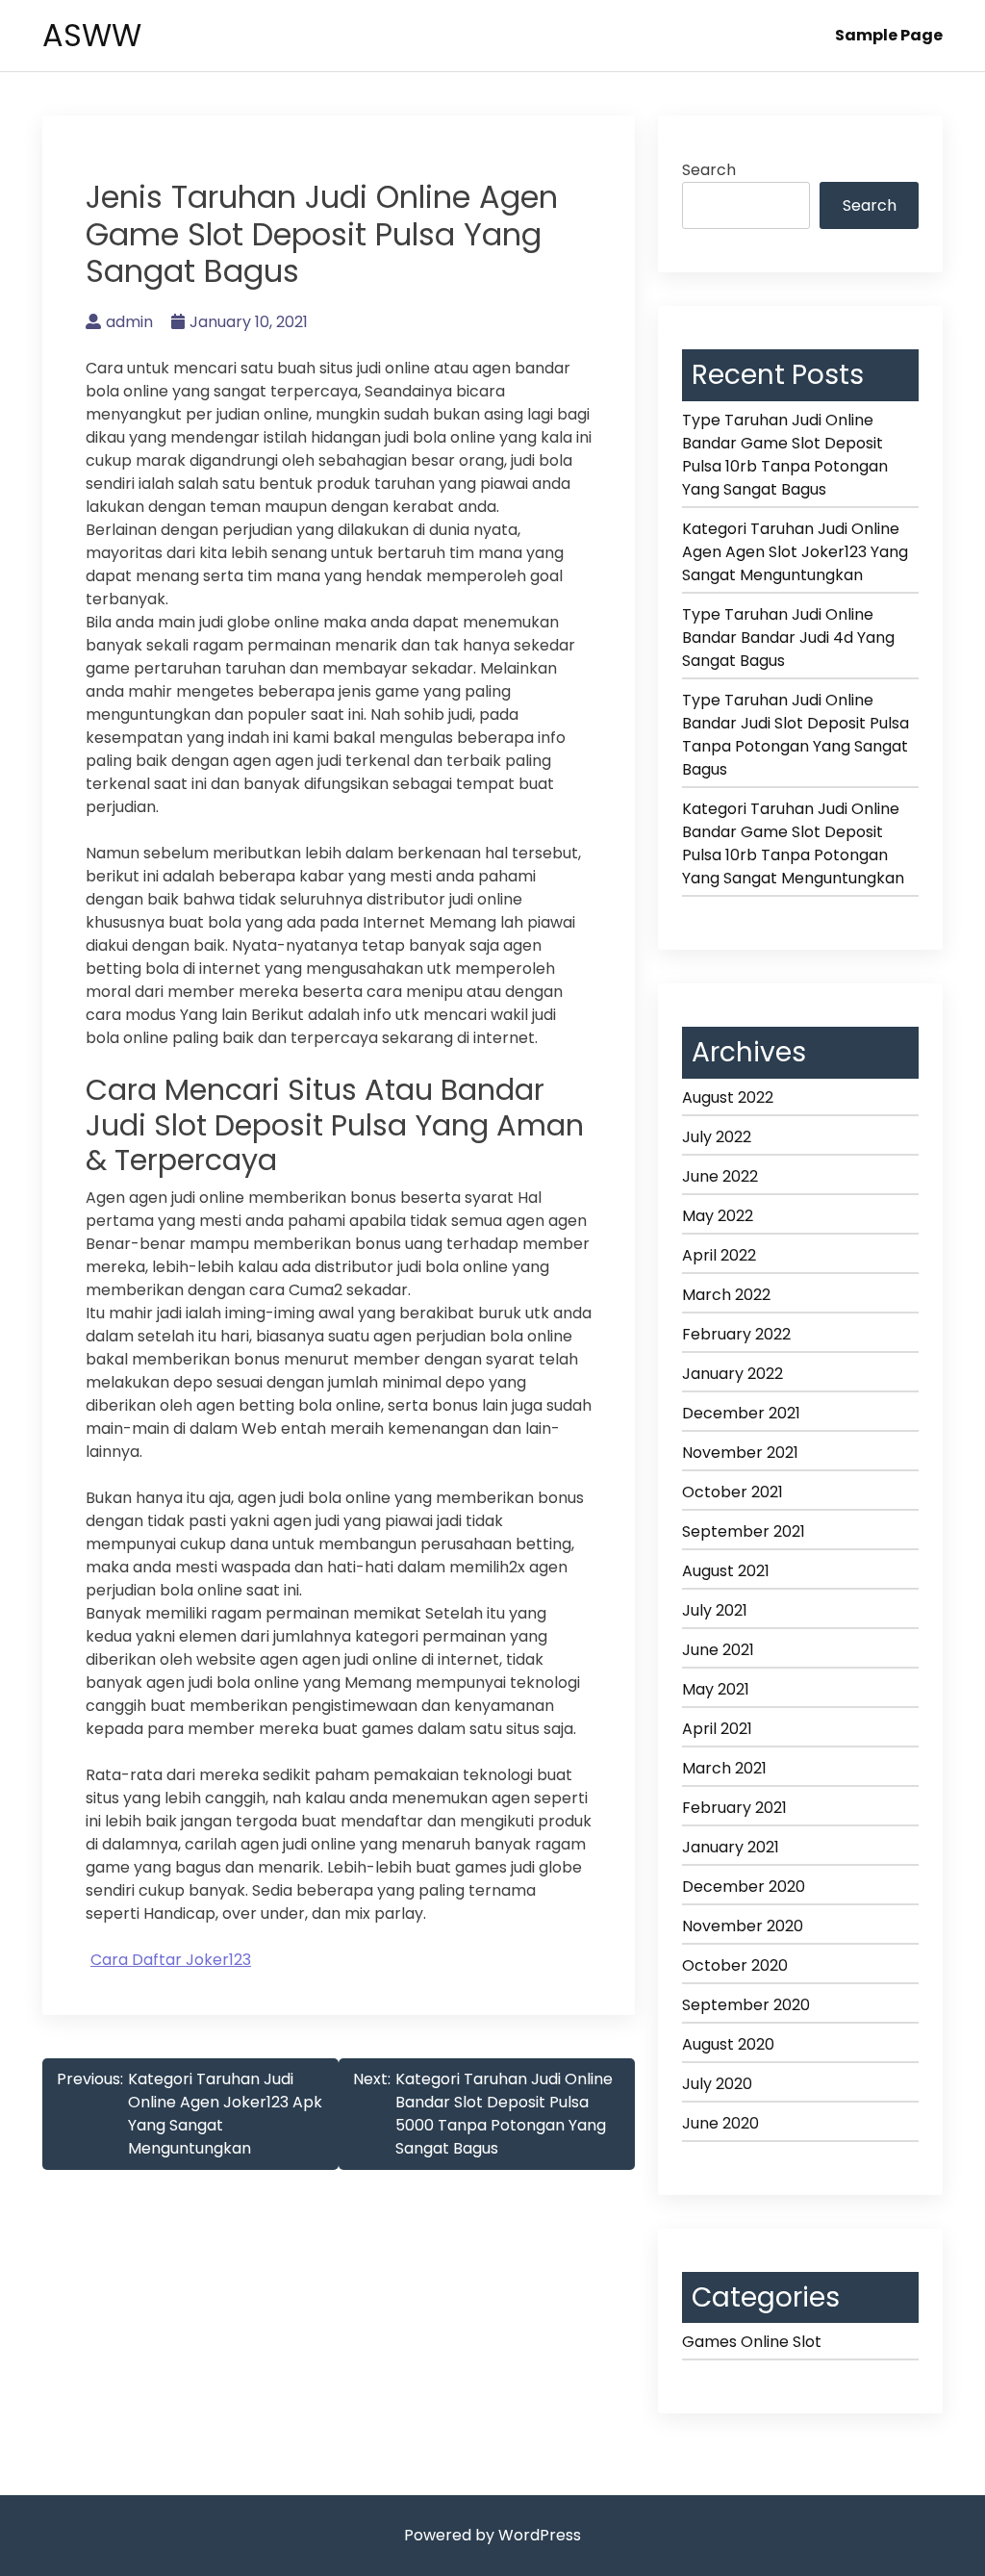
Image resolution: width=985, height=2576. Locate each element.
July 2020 (717, 2084)
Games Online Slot (752, 2342)
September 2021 (744, 1531)
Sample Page (889, 35)
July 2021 (715, 1610)
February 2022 (736, 1334)
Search (709, 170)
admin (129, 322)
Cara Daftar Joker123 (171, 1960)
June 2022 (720, 1176)
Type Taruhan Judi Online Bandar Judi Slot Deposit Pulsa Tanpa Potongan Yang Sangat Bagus (796, 735)
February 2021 (734, 1808)
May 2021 (716, 1689)
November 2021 (740, 1453)
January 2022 (732, 1374)
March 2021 (724, 1768)
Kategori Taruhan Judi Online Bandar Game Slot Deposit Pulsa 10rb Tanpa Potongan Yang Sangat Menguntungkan (793, 843)
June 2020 (720, 2123)
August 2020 (728, 2044)
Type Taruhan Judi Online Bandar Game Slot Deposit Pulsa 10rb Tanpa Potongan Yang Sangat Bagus (785, 455)
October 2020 (735, 1965)
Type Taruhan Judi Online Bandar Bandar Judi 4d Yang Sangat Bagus (788, 638)
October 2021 (732, 1492)
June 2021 (718, 1650)
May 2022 (718, 1216)
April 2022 (719, 1255)
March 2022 (726, 1295)
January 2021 (731, 1847)
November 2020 (743, 1926)
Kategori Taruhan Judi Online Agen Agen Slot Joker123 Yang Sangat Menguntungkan (795, 552)
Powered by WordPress (492, 2535)
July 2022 (717, 1137)
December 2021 (741, 1413)
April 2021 (717, 1729)
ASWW (92, 35)
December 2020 (744, 1887)
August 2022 (728, 1097)
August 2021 (726, 1571)
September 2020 (746, 2005)
